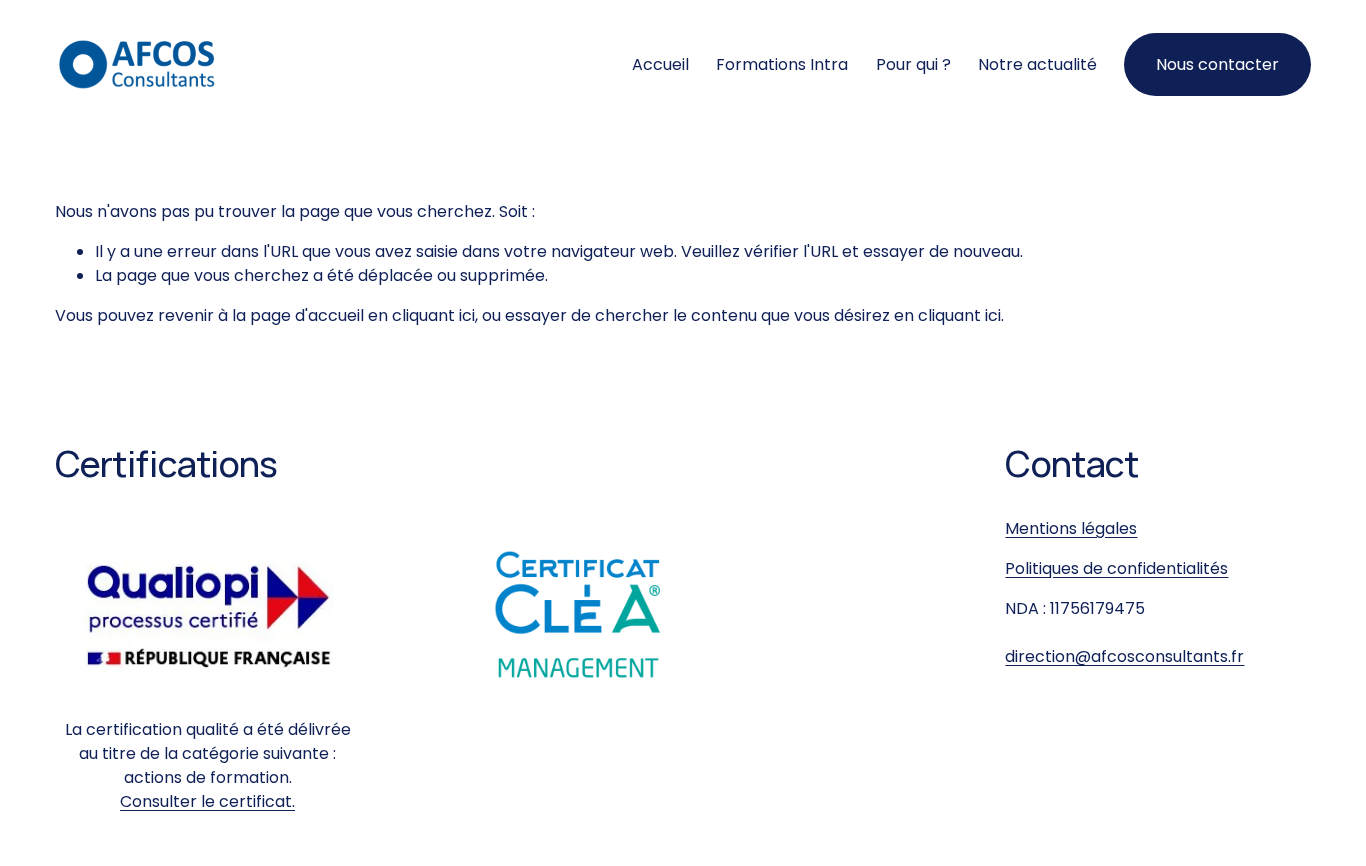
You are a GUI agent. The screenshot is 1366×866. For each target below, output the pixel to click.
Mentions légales (1071, 528)
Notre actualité (1037, 64)
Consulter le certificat (206, 801)
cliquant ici (433, 315)
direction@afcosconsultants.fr (1124, 656)
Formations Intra (782, 64)
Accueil (660, 64)
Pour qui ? (913, 64)
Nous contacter (1217, 64)
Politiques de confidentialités (1116, 568)
